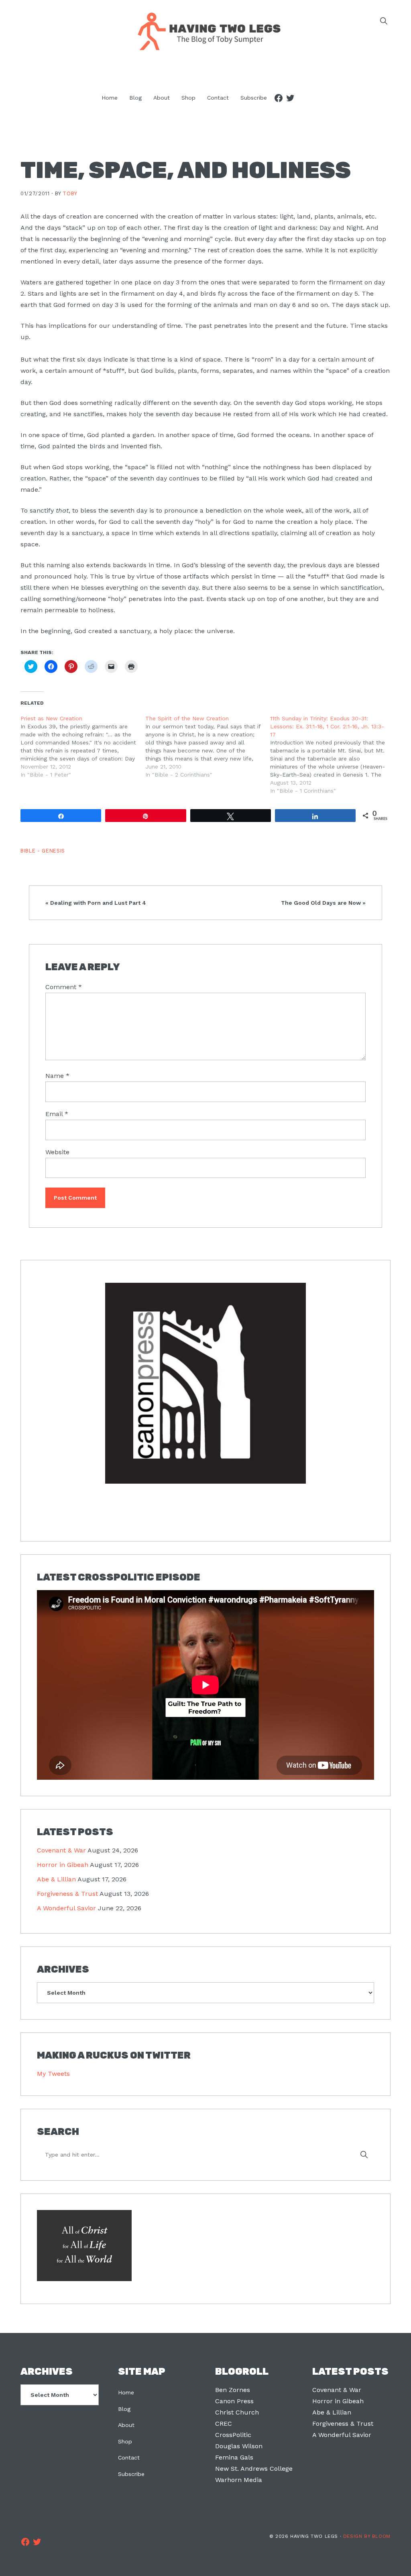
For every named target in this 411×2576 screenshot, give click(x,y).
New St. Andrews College (254, 2469)
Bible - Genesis (43, 851)
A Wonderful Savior (66, 1908)
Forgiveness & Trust (67, 1894)
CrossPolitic (233, 2435)
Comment (64, 987)
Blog (124, 2409)
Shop (125, 2441)
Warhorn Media (239, 2480)
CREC (224, 2424)
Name (57, 1076)
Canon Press (234, 2401)
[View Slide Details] (205, 1384)
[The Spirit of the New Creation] (208, 746)
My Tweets (53, 2074)
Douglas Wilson (239, 2446)
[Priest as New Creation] (83, 746)
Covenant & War (61, 1850)
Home (126, 2392)
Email (57, 1114)
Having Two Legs (205, 31)
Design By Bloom (367, 2536)
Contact (129, 2457)
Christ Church (237, 2412)
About (126, 2425)
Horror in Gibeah (63, 1865)
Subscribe (131, 2474)
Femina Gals (234, 2457)
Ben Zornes (233, 2390)
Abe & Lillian (56, 1879)
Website (57, 1152)
